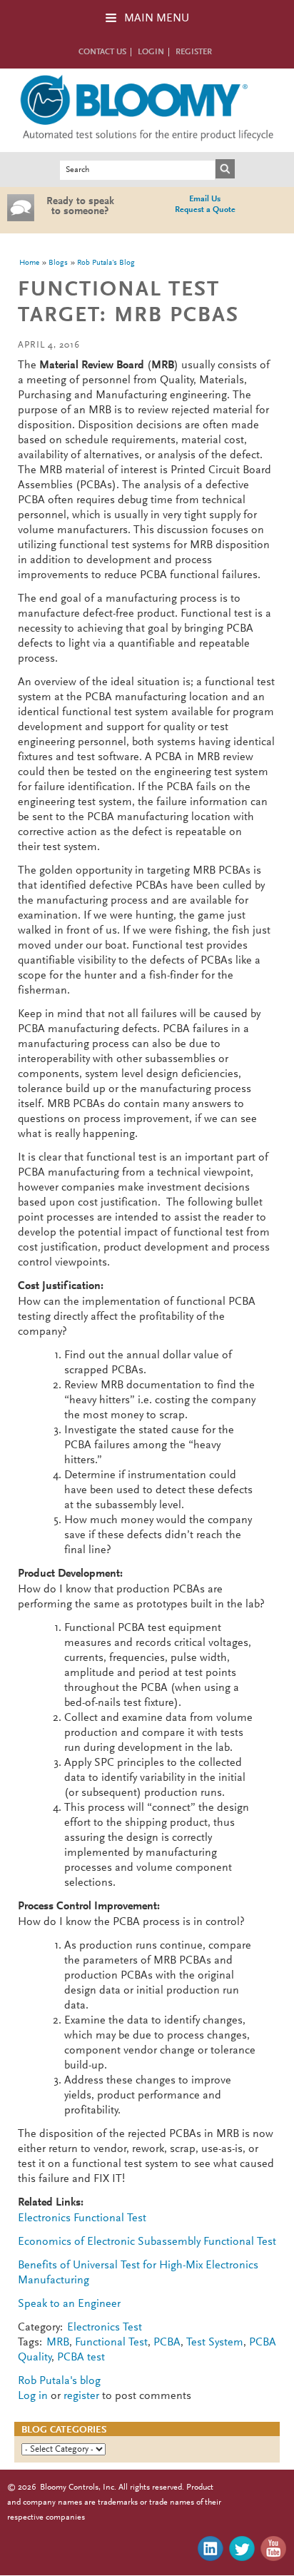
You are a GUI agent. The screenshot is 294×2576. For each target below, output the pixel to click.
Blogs (58, 263)
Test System (215, 2343)
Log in (33, 2396)
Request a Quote (205, 210)
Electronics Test (105, 2328)
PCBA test (81, 2358)
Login (151, 52)
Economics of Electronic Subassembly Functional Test (147, 2242)
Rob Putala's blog (106, 263)
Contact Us (102, 52)
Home (29, 263)
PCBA (167, 2343)
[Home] (147, 144)
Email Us (205, 199)
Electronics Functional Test (82, 2218)
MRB (58, 2343)
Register (194, 52)
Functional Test (111, 2343)
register (81, 2396)
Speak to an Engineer (69, 2304)
